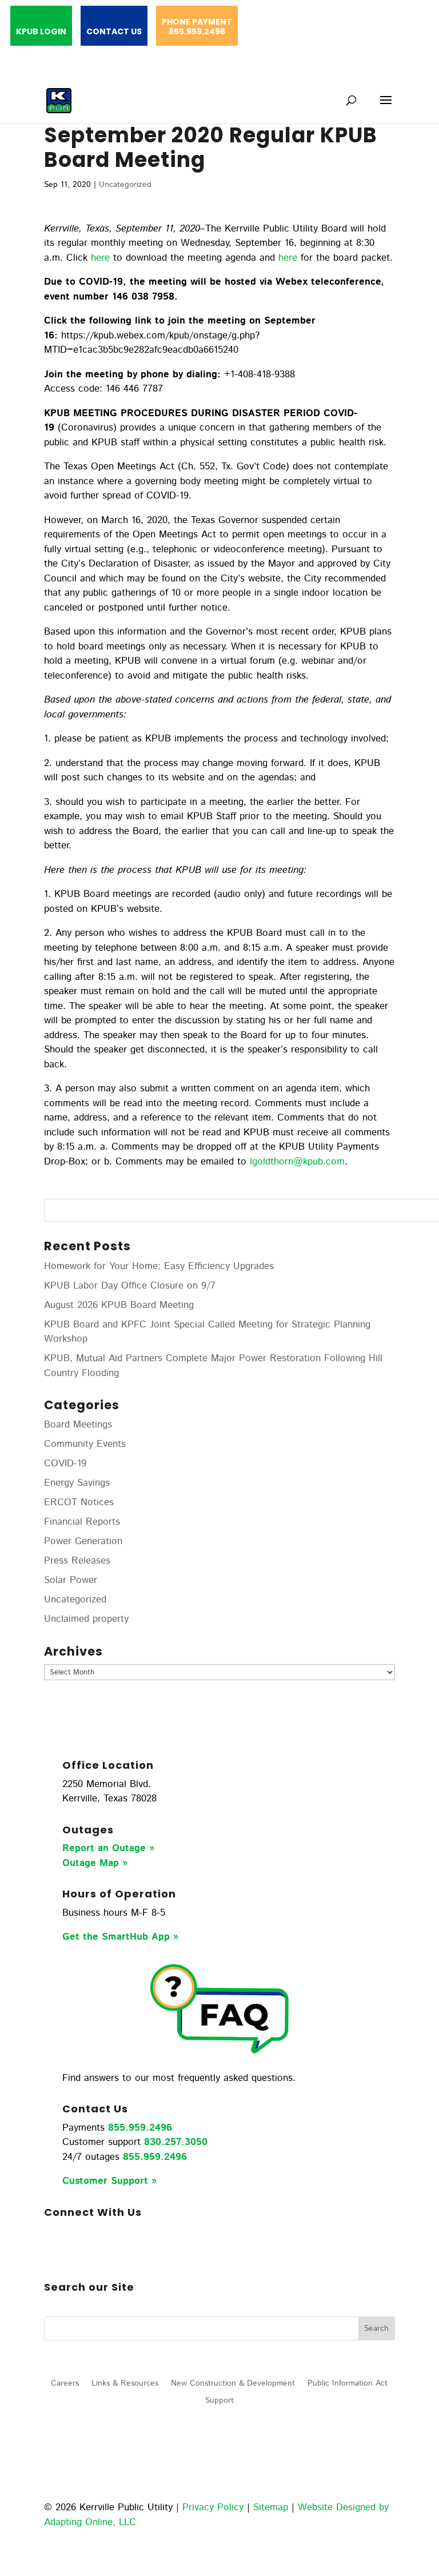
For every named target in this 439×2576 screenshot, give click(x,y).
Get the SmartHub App (118, 1937)
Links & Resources (125, 2384)
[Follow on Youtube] (145, 2250)
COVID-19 (65, 1464)
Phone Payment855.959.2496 (197, 27)
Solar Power (71, 1580)
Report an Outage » (108, 1848)
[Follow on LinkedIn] (99, 2250)
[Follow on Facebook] (53, 2250)
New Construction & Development (233, 2384)
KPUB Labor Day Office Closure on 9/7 (130, 1286)
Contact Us (114, 32)
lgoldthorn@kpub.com (297, 1162)
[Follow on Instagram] (76, 2250)
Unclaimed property (86, 1619)
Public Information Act (348, 2384)
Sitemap (271, 2507)
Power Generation (83, 1541)
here (100, 258)
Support (219, 2401)
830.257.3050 (176, 2142)
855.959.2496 (140, 2128)
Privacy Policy (213, 2507)
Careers (65, 2384)
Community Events (85, 1444)
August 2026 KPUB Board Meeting (119, 1305)
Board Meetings (78, 1425)
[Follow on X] (122, 2250)
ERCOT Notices (79, 1502)
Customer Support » (109, 2181)
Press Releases (77, 1561)
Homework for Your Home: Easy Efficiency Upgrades (159, 1266)
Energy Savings (77, 1483)
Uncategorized (125, 185)
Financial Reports (82, 1522)
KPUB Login (41, 32)
